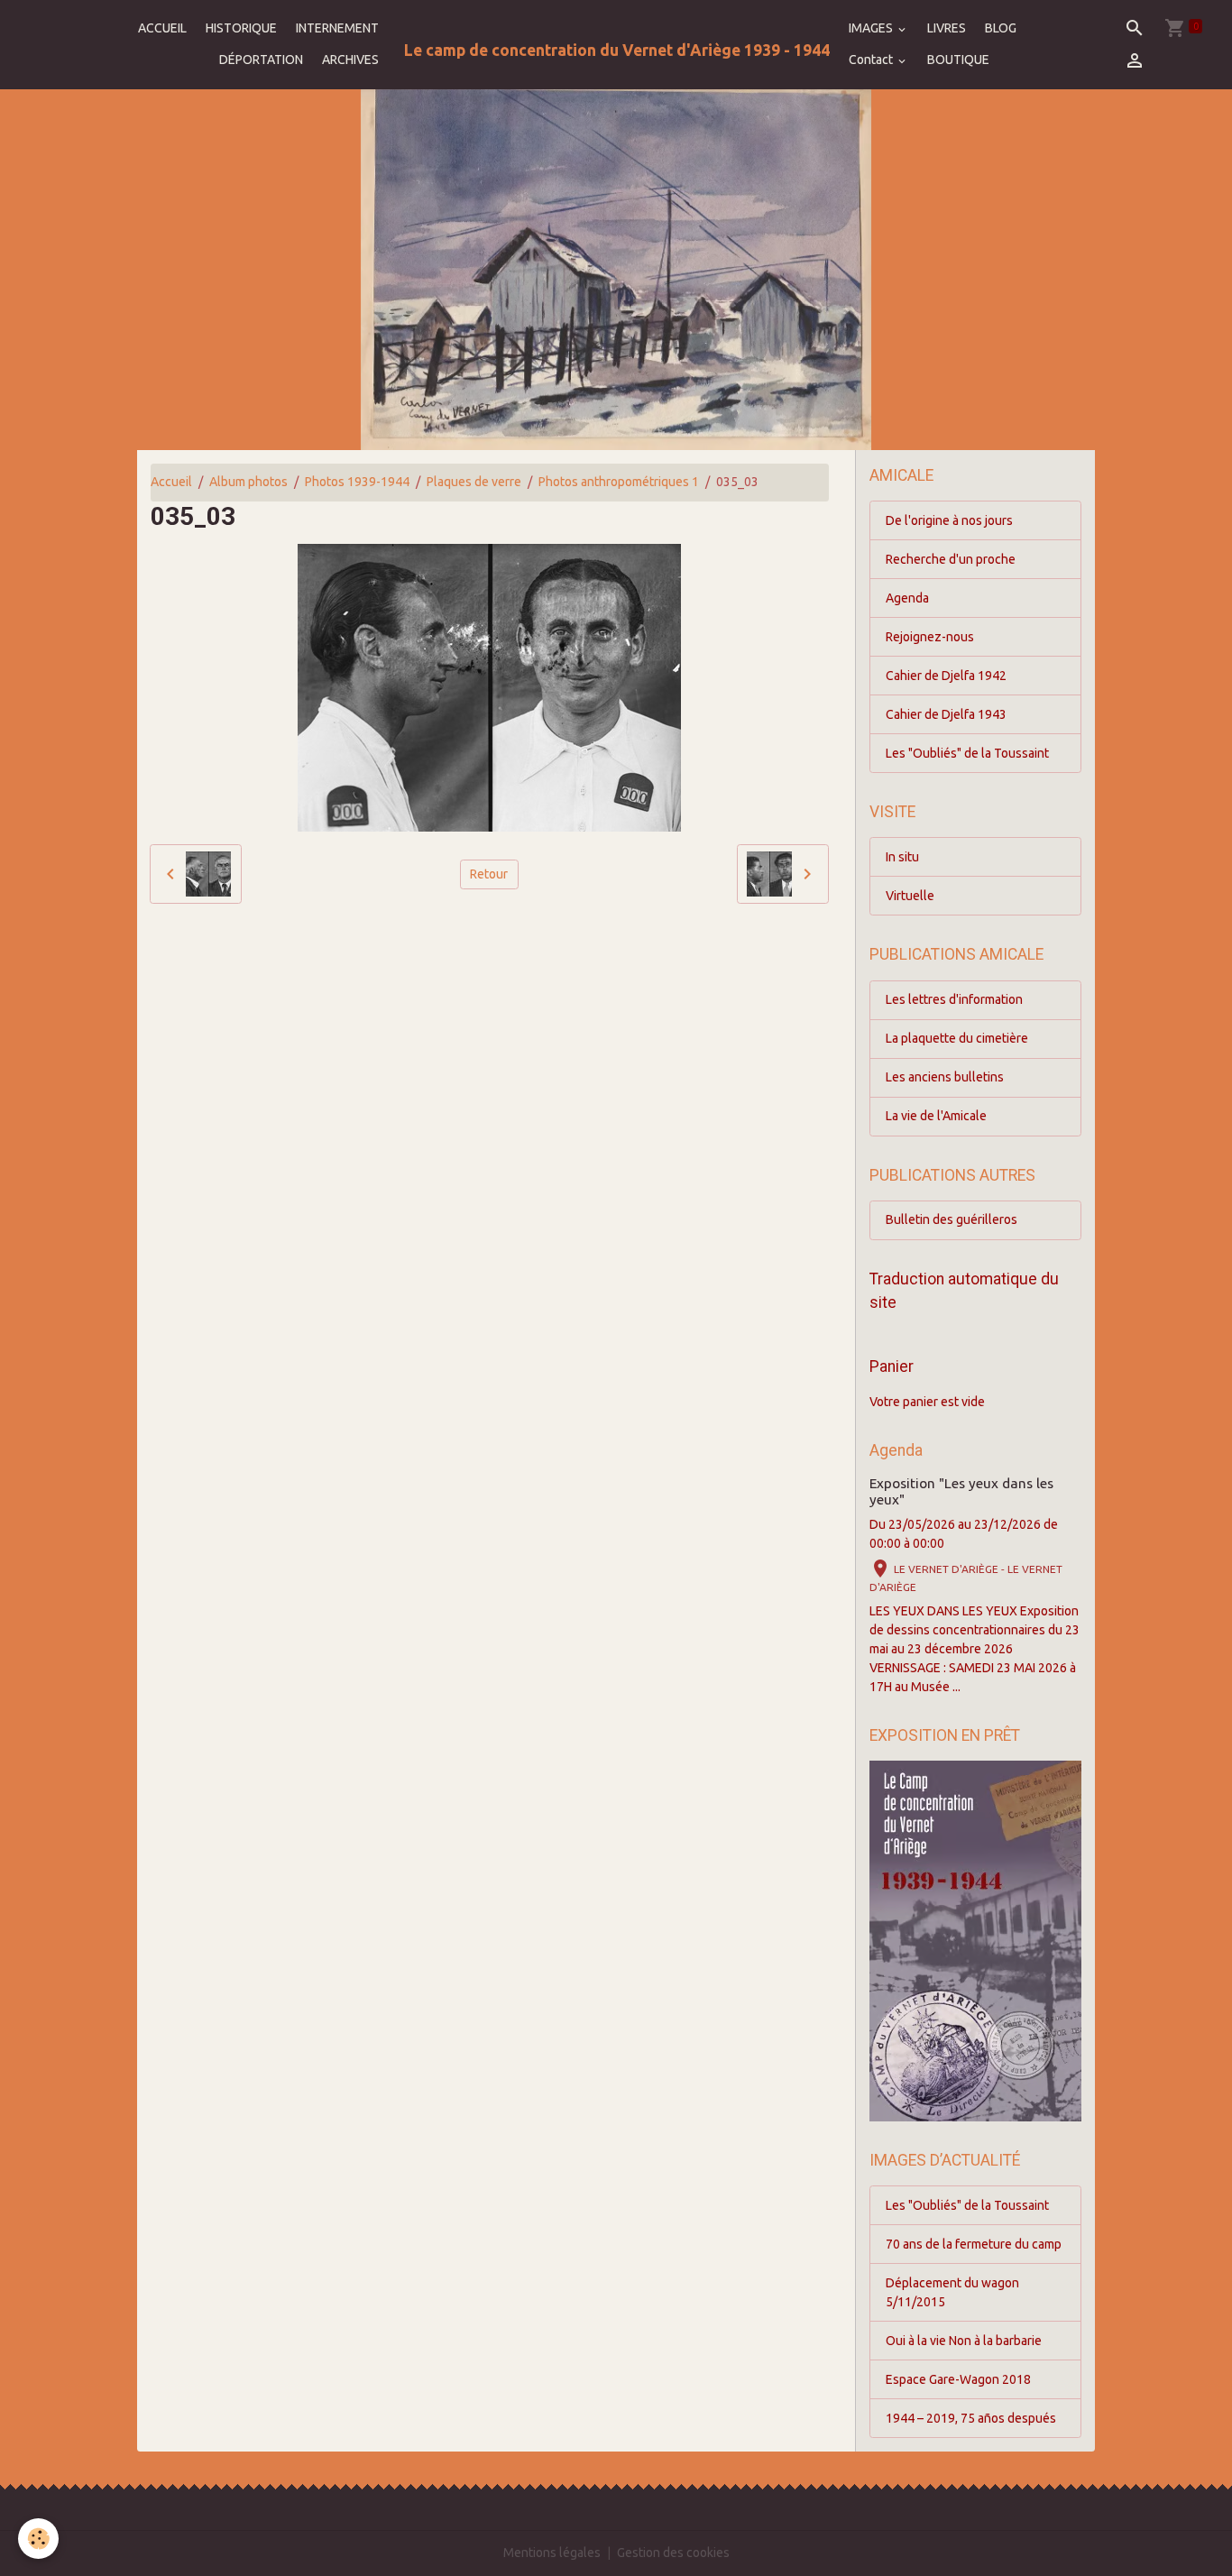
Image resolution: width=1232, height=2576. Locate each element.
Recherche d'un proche (951, 559)
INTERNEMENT (337, 28)
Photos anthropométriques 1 (619, 482)
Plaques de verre (474, 482)
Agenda (907, 598)
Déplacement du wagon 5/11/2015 (952, 2292)
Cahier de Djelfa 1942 (946, 676)
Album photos (248, 482)
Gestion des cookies (673, 2553)
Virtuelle (910, 896)
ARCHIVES (350, 60)
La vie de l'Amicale (936, 1116)
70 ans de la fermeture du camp (974, 2244)
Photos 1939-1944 (357, 482)
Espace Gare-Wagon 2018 (958, 2379)
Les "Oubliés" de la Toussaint (967, 753)
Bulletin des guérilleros (952, 1219)
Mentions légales (552, 2553)
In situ (902, 857)
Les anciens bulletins (945, 1077)
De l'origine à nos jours (949, 520)
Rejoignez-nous (930, 637)
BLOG (1001, 28)
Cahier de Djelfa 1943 (946, 714)
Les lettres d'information (954, 999)
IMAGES (872, 28)
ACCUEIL (162, 28)
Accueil (171, 482)
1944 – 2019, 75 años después (971, 2418)
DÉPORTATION (261, 60)
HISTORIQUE (241, 28)
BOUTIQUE (958, 60)
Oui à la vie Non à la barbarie (964, 2341)
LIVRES (947, 28)
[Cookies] (38, 2539)
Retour (489, 874)
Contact (872, 60)
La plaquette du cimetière (957, 1038)
